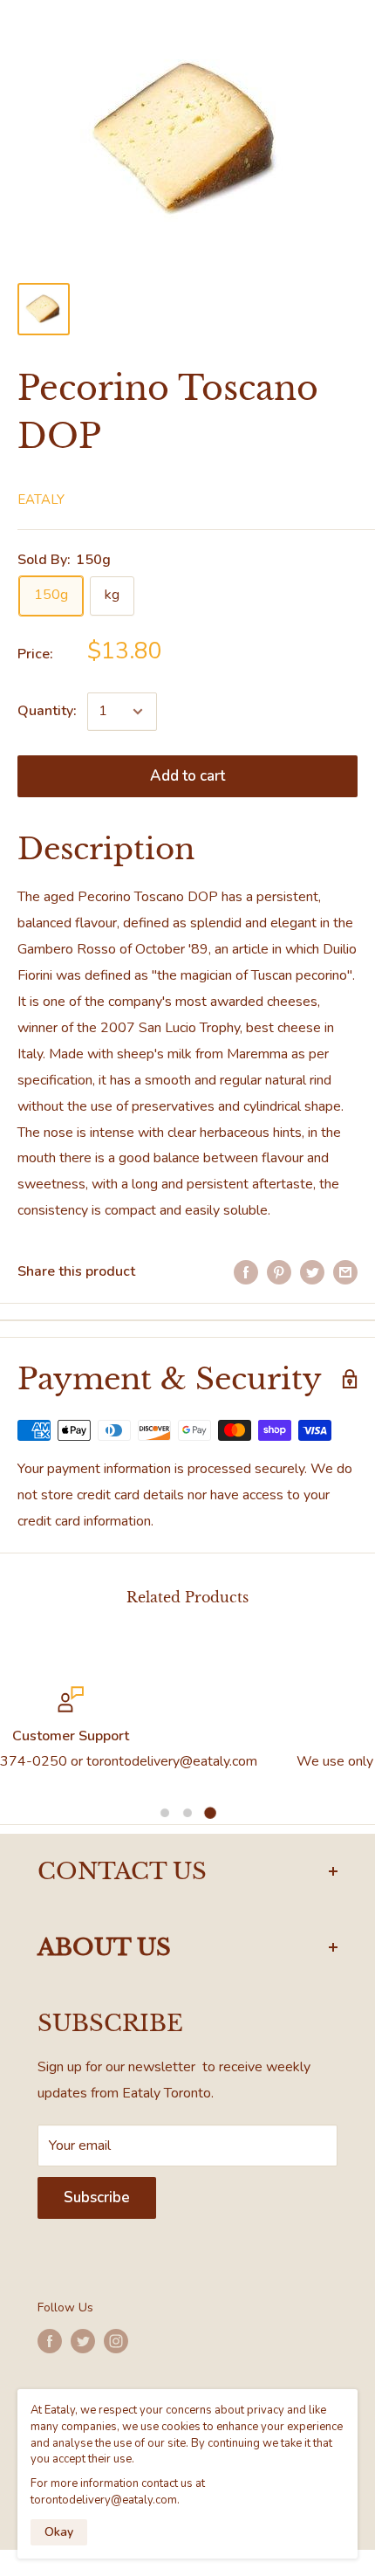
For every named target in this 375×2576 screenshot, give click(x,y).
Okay (59, 2532)
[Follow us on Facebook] (50, 2341)
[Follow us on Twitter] (83, 2341)
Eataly (41, 499)
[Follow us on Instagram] (116, 2341)
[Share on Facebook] (246, 1272)
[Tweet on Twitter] (312, 1272)
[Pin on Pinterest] (279, 1272)
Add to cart (187, 776)
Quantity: (47, 711)
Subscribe (97, 2197)
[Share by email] (345, 1272)
